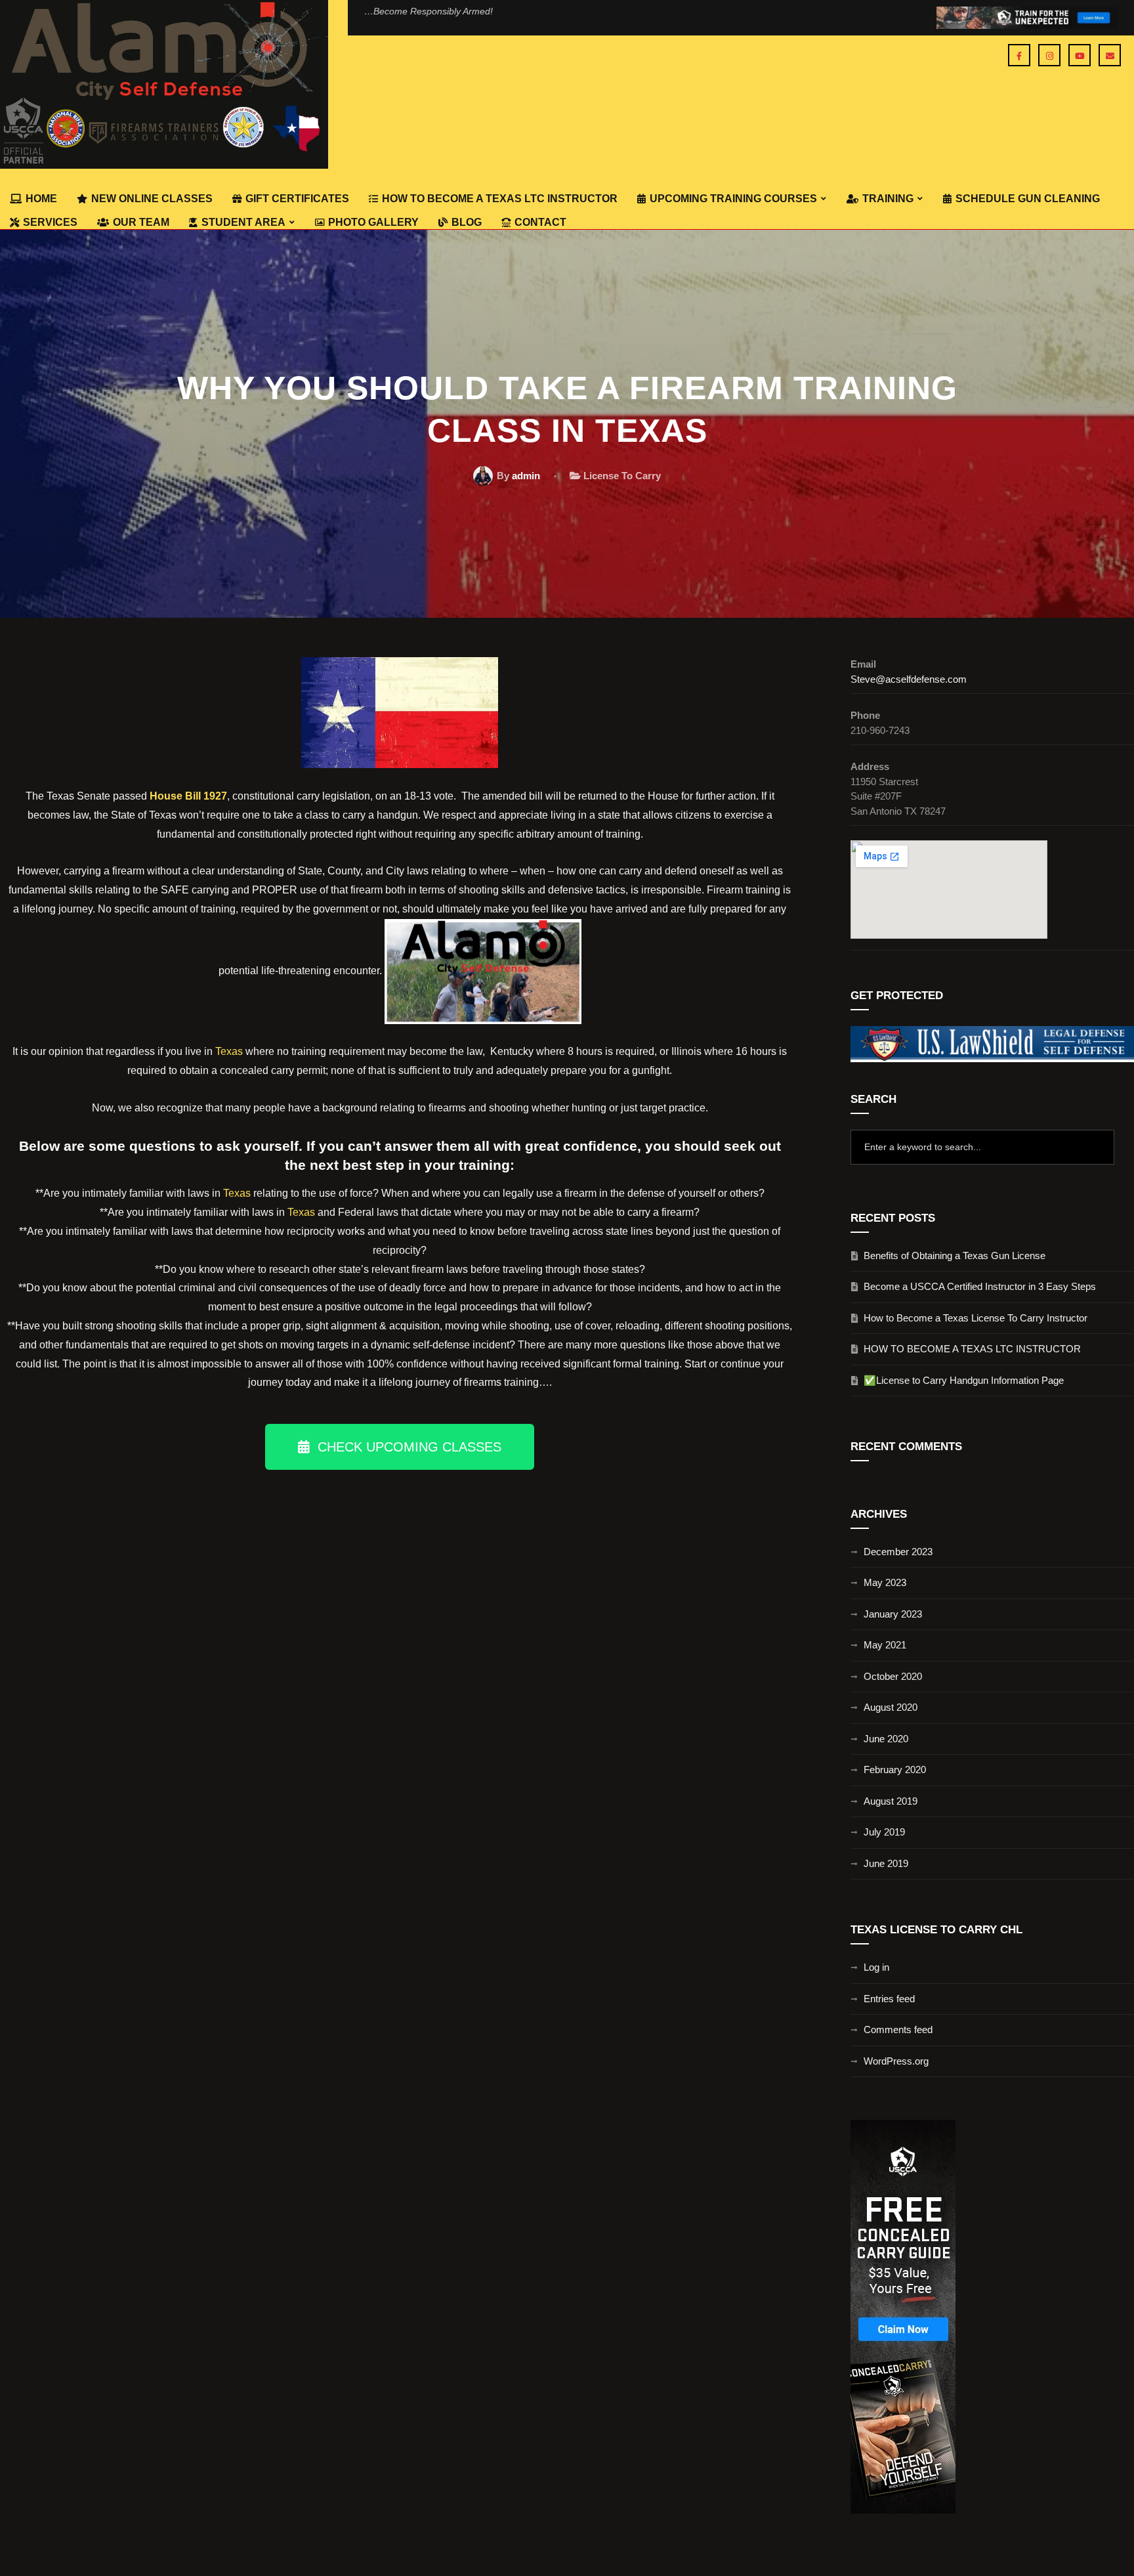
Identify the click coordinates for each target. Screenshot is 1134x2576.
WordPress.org (896, 2061)
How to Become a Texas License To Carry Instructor (976, 1318)
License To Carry (622, 476)
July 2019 (884, 1832)
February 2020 (895, 1770)
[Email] (1110, 55)
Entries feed (889, 1999)
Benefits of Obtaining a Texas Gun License (955, 1256)
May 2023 (885, 1582)
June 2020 (886, 1739)
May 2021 (885, 1645)
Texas (229, 1051)
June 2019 (886, 1863)
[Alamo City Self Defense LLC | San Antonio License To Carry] (164, 84)
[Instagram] (1049, 55)
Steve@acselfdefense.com (909, 679)
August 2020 (891, 1707)
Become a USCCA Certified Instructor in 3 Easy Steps (980, 1286)
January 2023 (893, 1614)
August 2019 (891, 1801)
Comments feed (898, 2029)
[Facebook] (1019, 55)
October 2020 (893, 1676)
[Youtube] (1080, 55)
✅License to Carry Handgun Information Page (964, 1380)
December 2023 (898, 1552)
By (518, 476)
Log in (876, 1967)
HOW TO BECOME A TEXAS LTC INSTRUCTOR (972, 1349)
